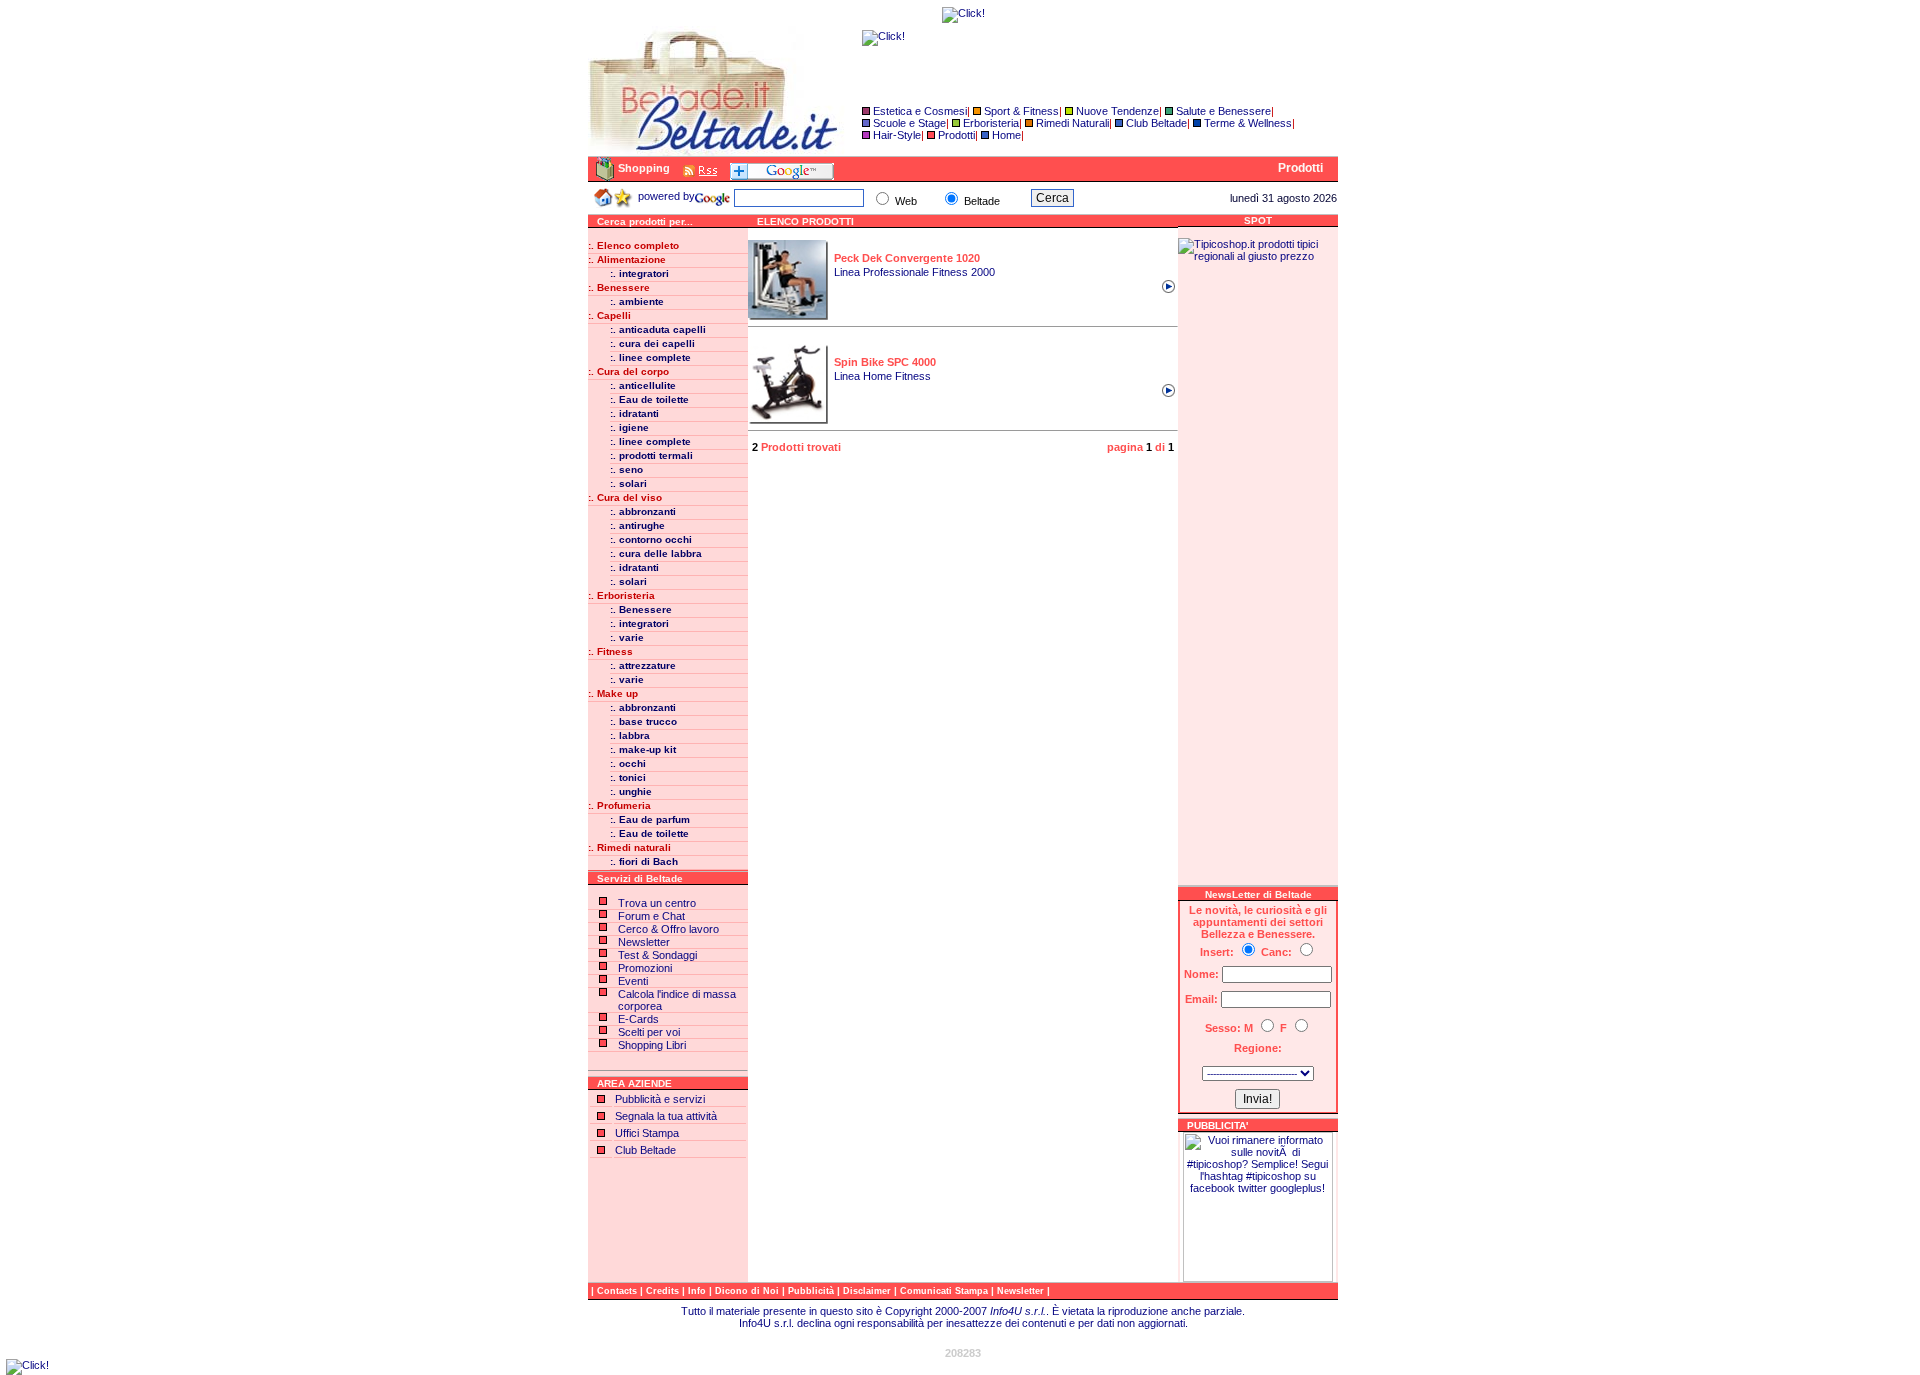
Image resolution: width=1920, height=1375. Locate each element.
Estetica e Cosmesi (920, 111)
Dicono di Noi (747, 1291)
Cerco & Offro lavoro (668, 929)
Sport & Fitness (1021, 111)
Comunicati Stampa (945, 1291)
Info (698, 1291)
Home (1006, 135)
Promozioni (645, 968)
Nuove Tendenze (1117, 111)
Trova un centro (657, 903)
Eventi (633, 981)
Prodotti (956, 135)
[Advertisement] (1258, 562)
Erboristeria (991, 123)
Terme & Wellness (1248, 123)
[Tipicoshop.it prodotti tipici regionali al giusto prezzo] (1258, 256)
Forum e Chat (651, 916)
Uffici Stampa (647, 1133)
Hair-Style (897, 135)
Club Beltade (1156, 123)
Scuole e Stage (909, 123)
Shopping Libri (652, 1045)
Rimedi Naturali (1072, 123)
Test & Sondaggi (657, 955)
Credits (664, 1291)
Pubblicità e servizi (660, 1099)
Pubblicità (812, 1291)
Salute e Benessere (1223, 111)
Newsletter (644, 942)
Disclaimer (867, 1291)
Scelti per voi (649, 1032)
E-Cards (638, 1019)
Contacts (618, 1291)
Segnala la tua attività (666, 1116)
